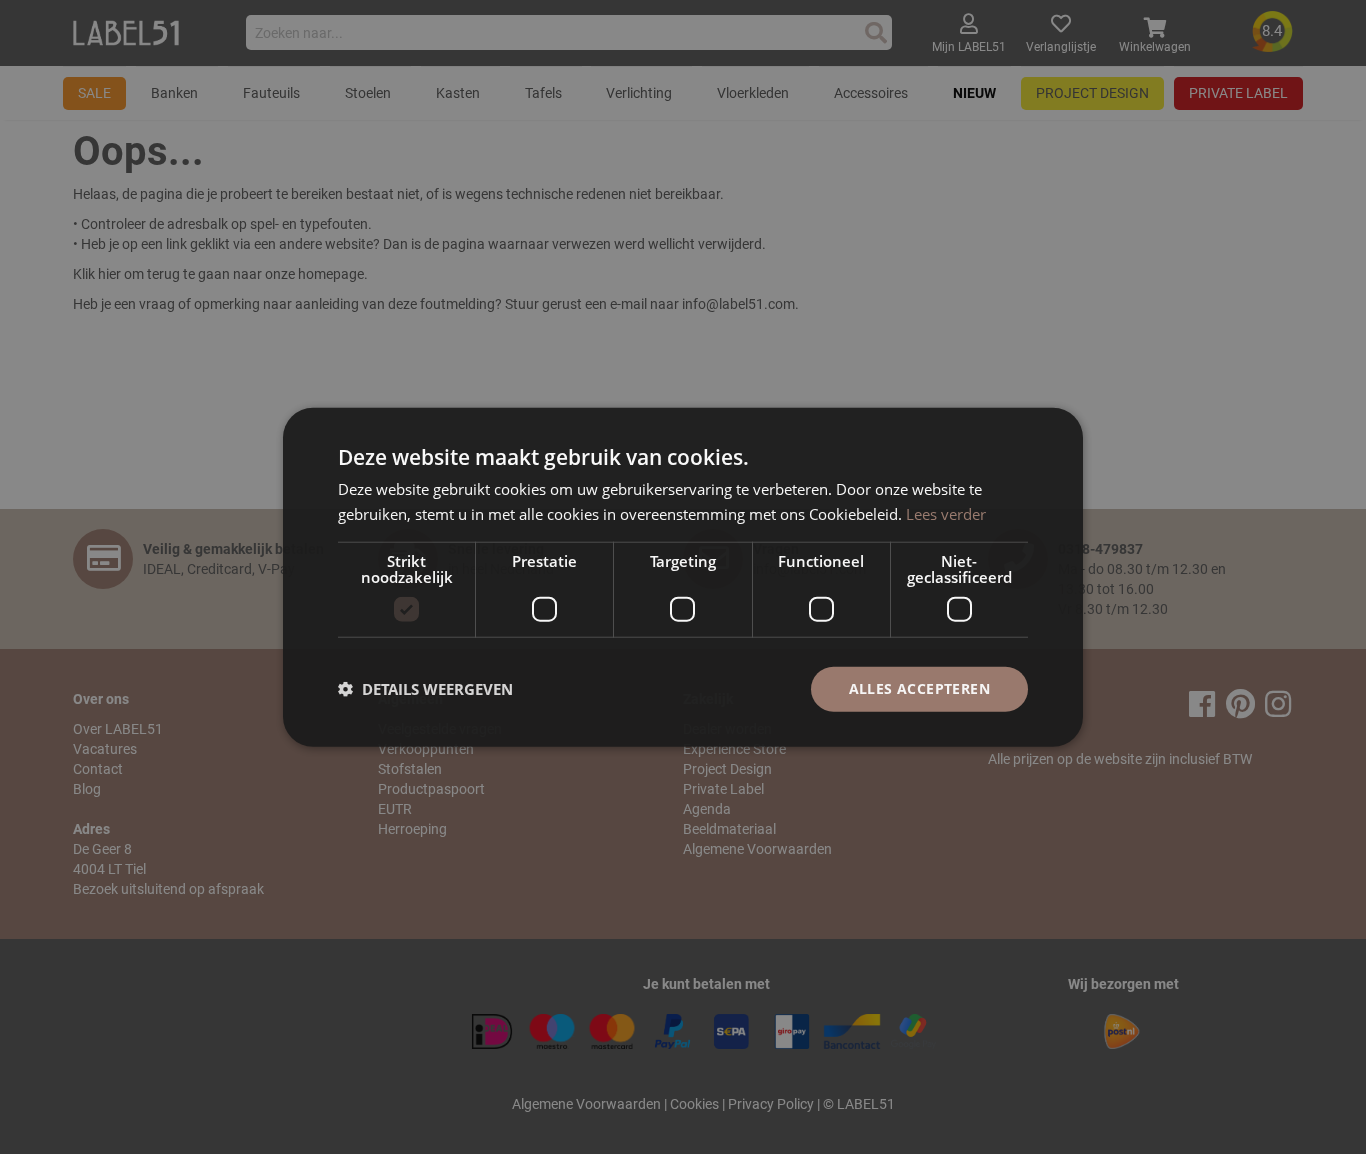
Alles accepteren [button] (919, 688)
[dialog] (683, 577)
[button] (425, 689)
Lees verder (946, 514)
